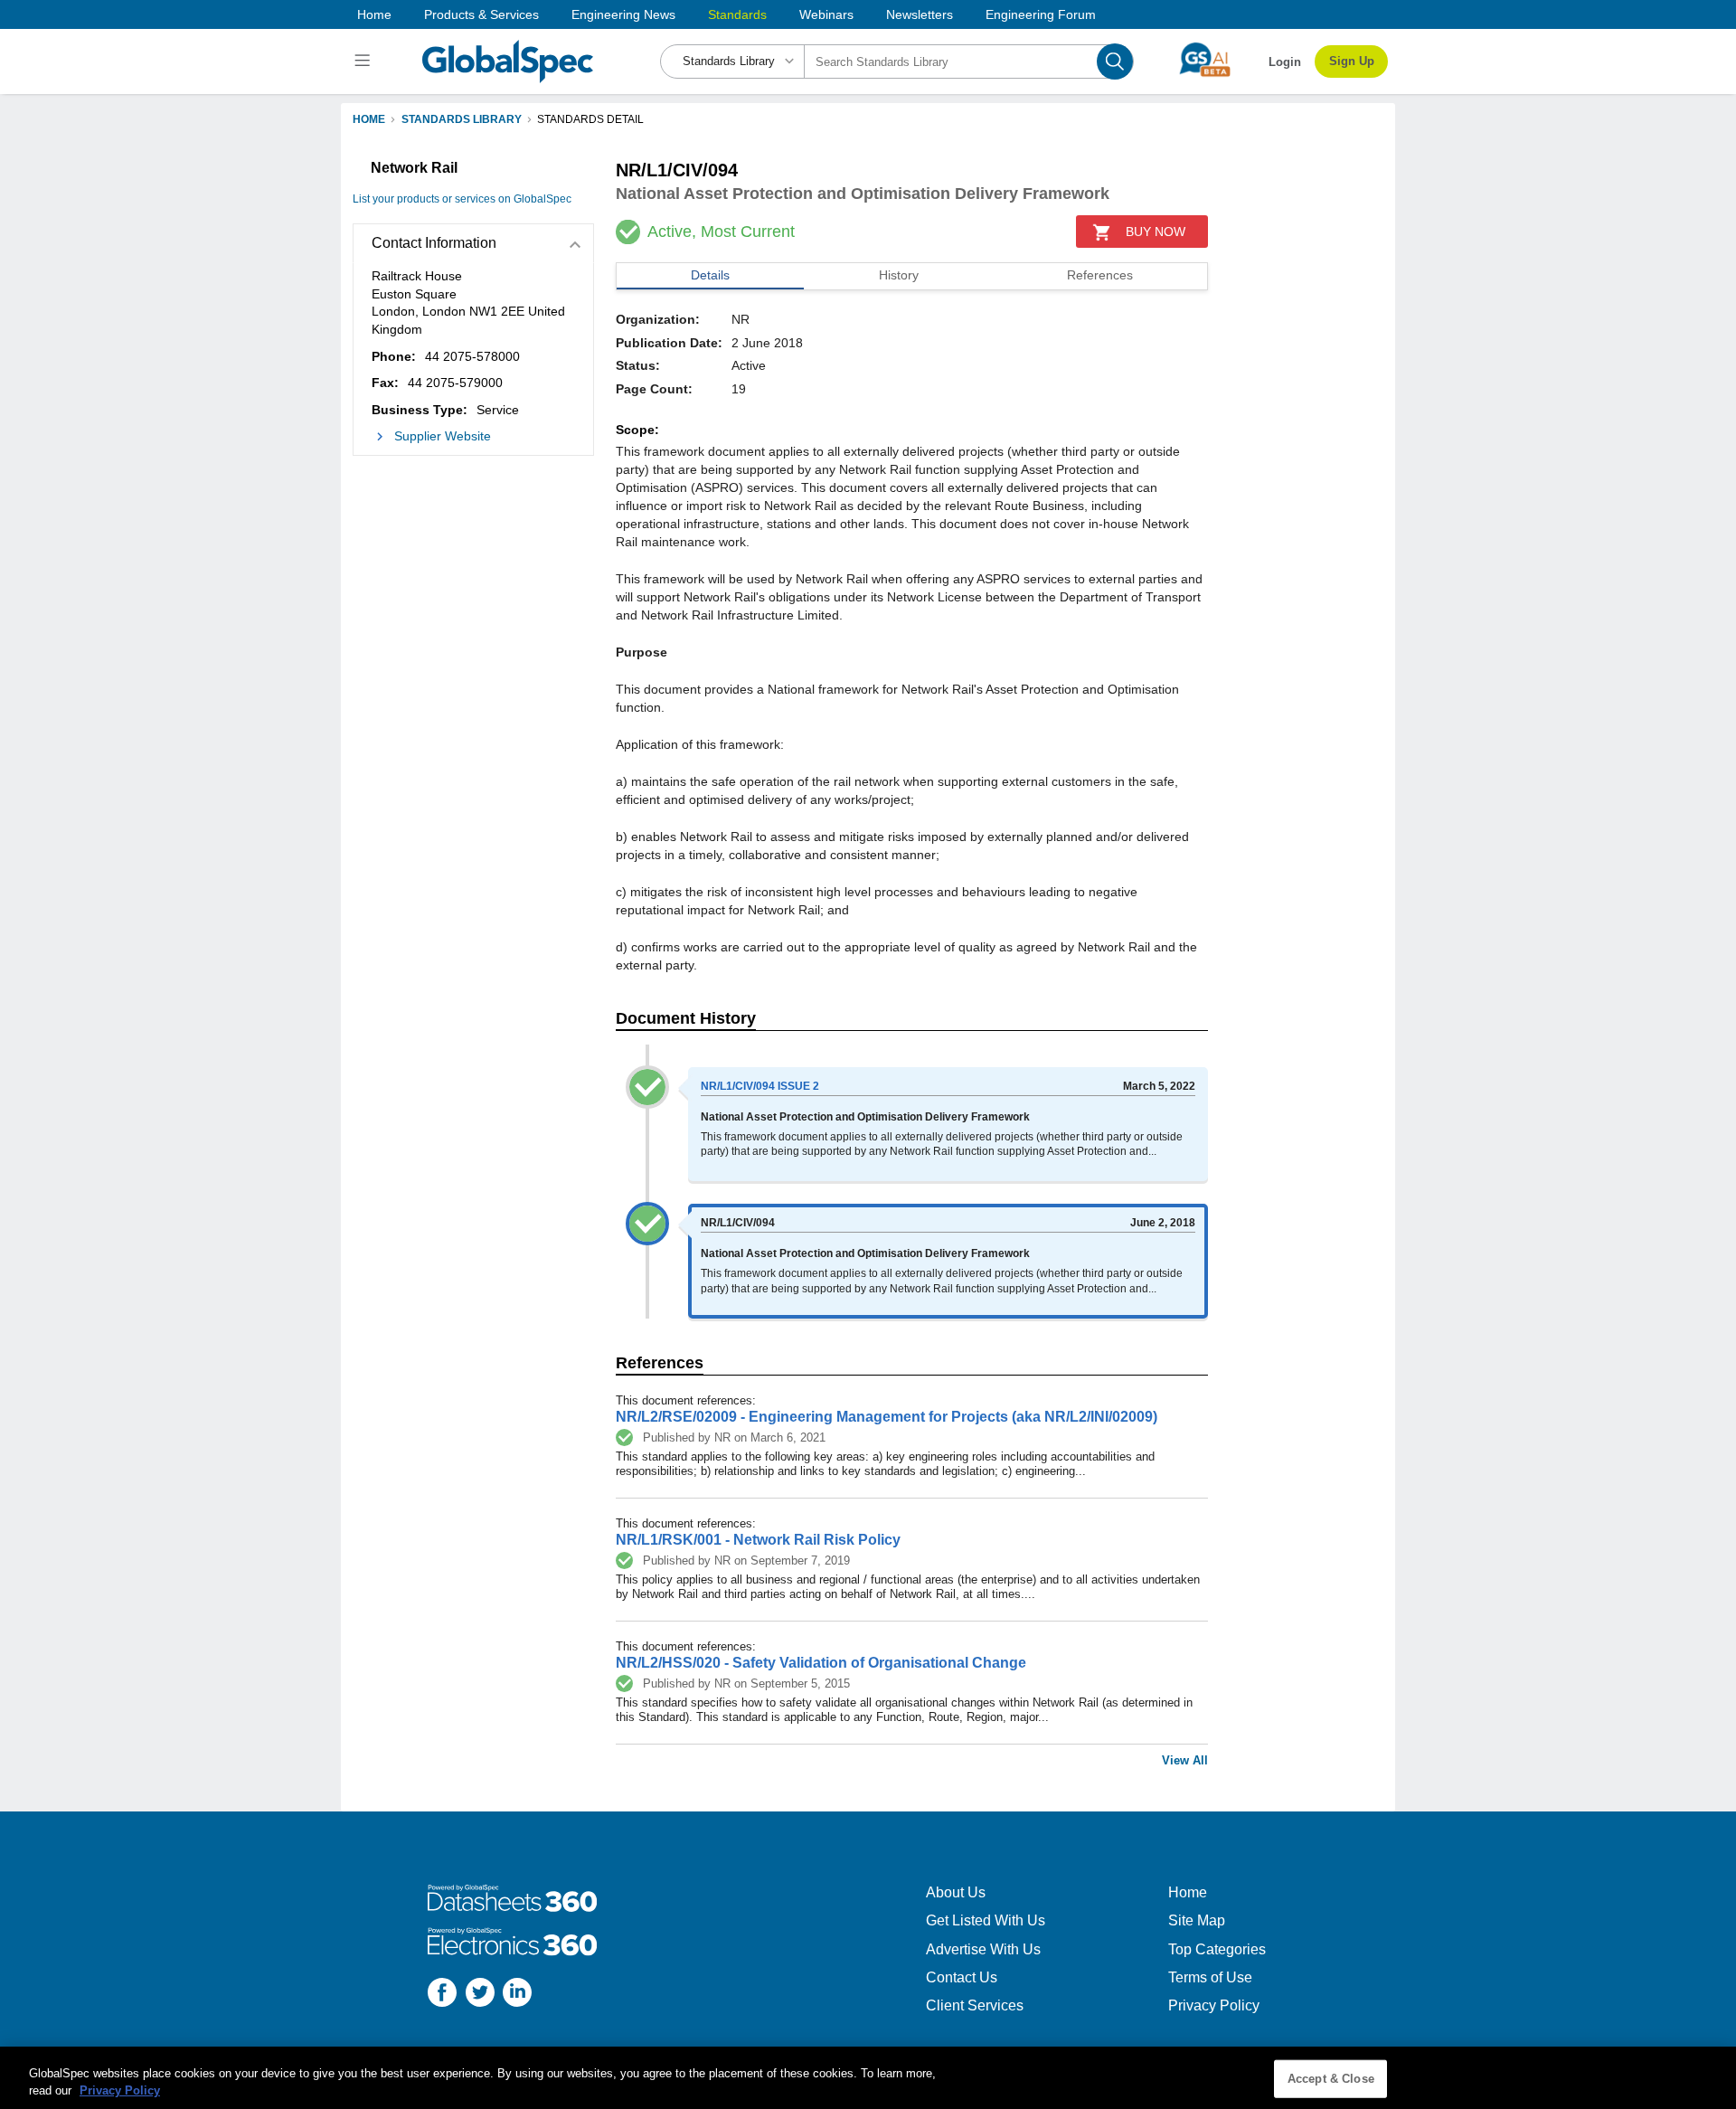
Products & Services (481, 14)
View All (1185, 1760)
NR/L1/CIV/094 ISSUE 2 (760, 1086)
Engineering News (623, 14)
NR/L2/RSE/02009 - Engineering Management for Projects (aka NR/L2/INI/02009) (887, 1417)
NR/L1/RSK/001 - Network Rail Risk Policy (758, 1540)
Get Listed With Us (986, 1920)
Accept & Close (1331, 2079)
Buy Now (1156, 232)
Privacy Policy (1214, 2005)
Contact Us (962, 1977)
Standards (737, 14)
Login (1285, 62)
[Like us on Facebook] (442, 1995)
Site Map (1197, 1920)
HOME (369, 119)
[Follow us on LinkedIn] (517, 1995)
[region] (868, 2078)
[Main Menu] (365, 61)
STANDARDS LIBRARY (462, 119)
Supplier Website (443, 436)
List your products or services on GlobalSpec (462, 199)
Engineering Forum (1041, 14)
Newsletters (920, 14)
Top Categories (1217, 1949)
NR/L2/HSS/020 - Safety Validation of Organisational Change (821, 1663)
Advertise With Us (983, 1949)
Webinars (826, 14)
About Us (956, 1892)
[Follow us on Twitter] (480, 1995)
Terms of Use (1210, 1977)
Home (374, 14)
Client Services (975, 2005)
